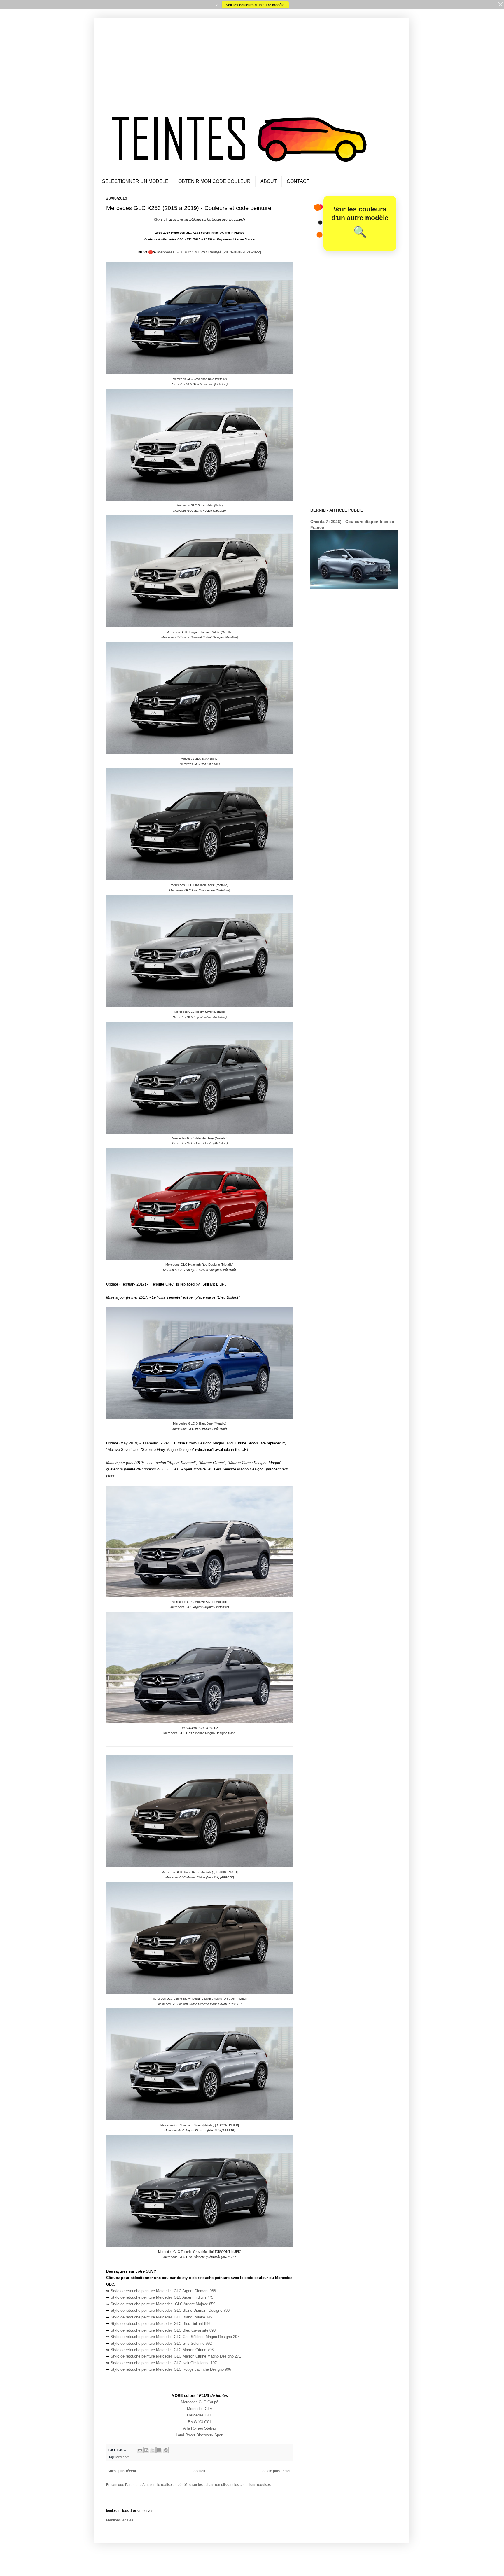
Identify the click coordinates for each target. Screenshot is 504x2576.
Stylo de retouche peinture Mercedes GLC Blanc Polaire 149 (161, 2317)
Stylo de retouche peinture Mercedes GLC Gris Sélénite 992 (161, 2343)
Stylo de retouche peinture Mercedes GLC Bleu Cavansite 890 (163, 2330)
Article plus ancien (277, 2471)
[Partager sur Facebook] (159, 2450)
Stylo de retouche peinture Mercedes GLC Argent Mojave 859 (163, 2304)
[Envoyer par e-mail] (140, 2450)
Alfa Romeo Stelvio (199, 2428)
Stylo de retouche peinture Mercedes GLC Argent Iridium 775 (162, 2297)
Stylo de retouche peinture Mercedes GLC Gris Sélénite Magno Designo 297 (175, 2337)
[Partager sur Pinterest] (166, 2450)
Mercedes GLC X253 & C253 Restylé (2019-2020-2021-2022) (209, 252)
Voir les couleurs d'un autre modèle (255, 5)
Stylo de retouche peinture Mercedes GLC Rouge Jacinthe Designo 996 (171, 2369)
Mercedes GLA (200, 2409)
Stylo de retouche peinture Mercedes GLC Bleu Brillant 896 (160, 2324)
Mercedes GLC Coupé (199, 2402)
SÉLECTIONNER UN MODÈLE (135, 181)
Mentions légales (120, 2520)
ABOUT (269, 181)
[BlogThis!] (146, 2450)
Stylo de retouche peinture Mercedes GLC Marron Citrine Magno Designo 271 (176, 2356)
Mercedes (123, 2457)
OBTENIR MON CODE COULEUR (214, 181)
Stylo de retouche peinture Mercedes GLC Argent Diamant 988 (163, 2291)
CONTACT (298, 181)
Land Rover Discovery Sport (200, 2435)
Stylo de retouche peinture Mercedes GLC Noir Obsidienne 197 (164, 2363)
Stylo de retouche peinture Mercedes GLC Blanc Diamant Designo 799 (170, 2310)
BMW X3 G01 (199, 2422)
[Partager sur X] (153, 2450)
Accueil (199, 2471)
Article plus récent (122, 2471)
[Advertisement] (252, 62)
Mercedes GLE (200, 2415)
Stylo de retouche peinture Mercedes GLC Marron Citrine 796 (162, 2350)
